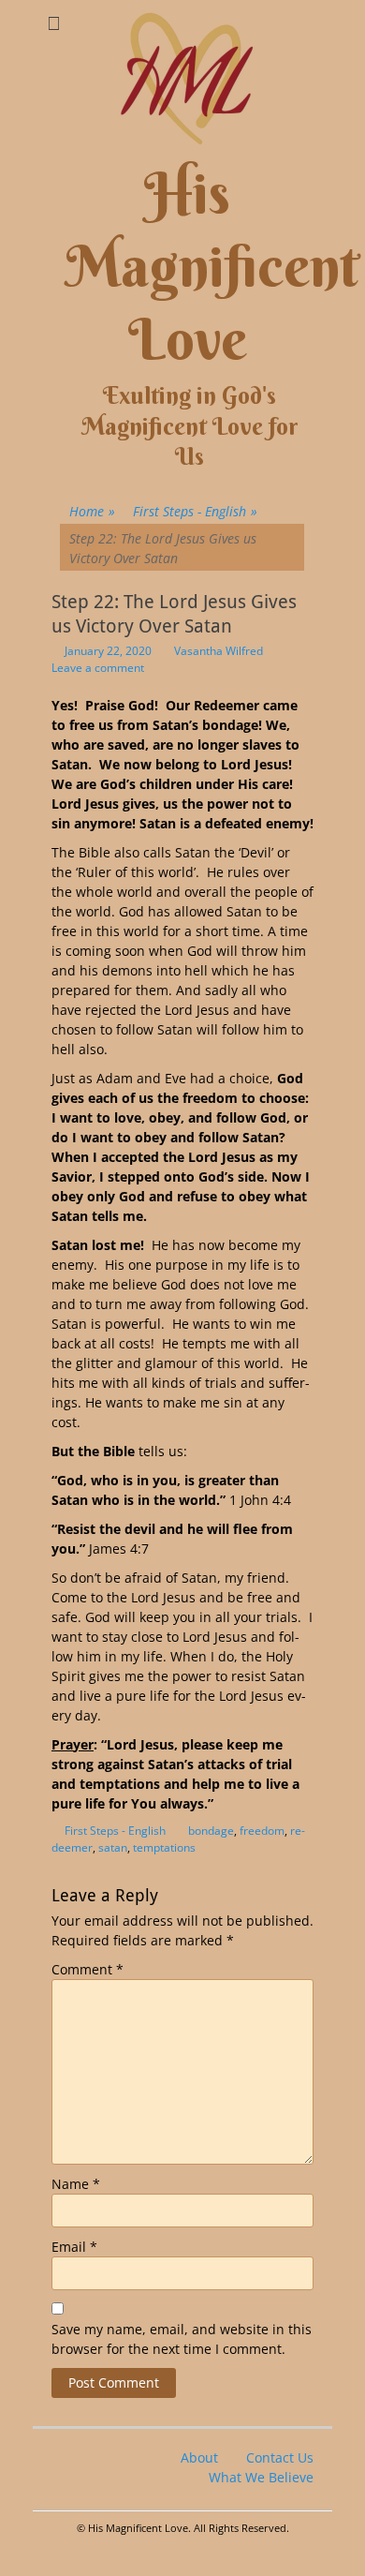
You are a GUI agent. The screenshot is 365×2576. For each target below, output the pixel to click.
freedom (262, 1831)
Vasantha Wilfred (219, 651)
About (199, 2457)
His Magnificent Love (212, 267)
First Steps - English (195, 511)
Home (92, 511)
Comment (88, 1969)
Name (76, 2184)
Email (74, 2247)
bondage (211, 1831)
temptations (164, 1847)
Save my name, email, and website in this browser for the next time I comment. (182, 2339)
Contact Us (280, 2457)
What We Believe (261, 2477)
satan (113, 1847)
